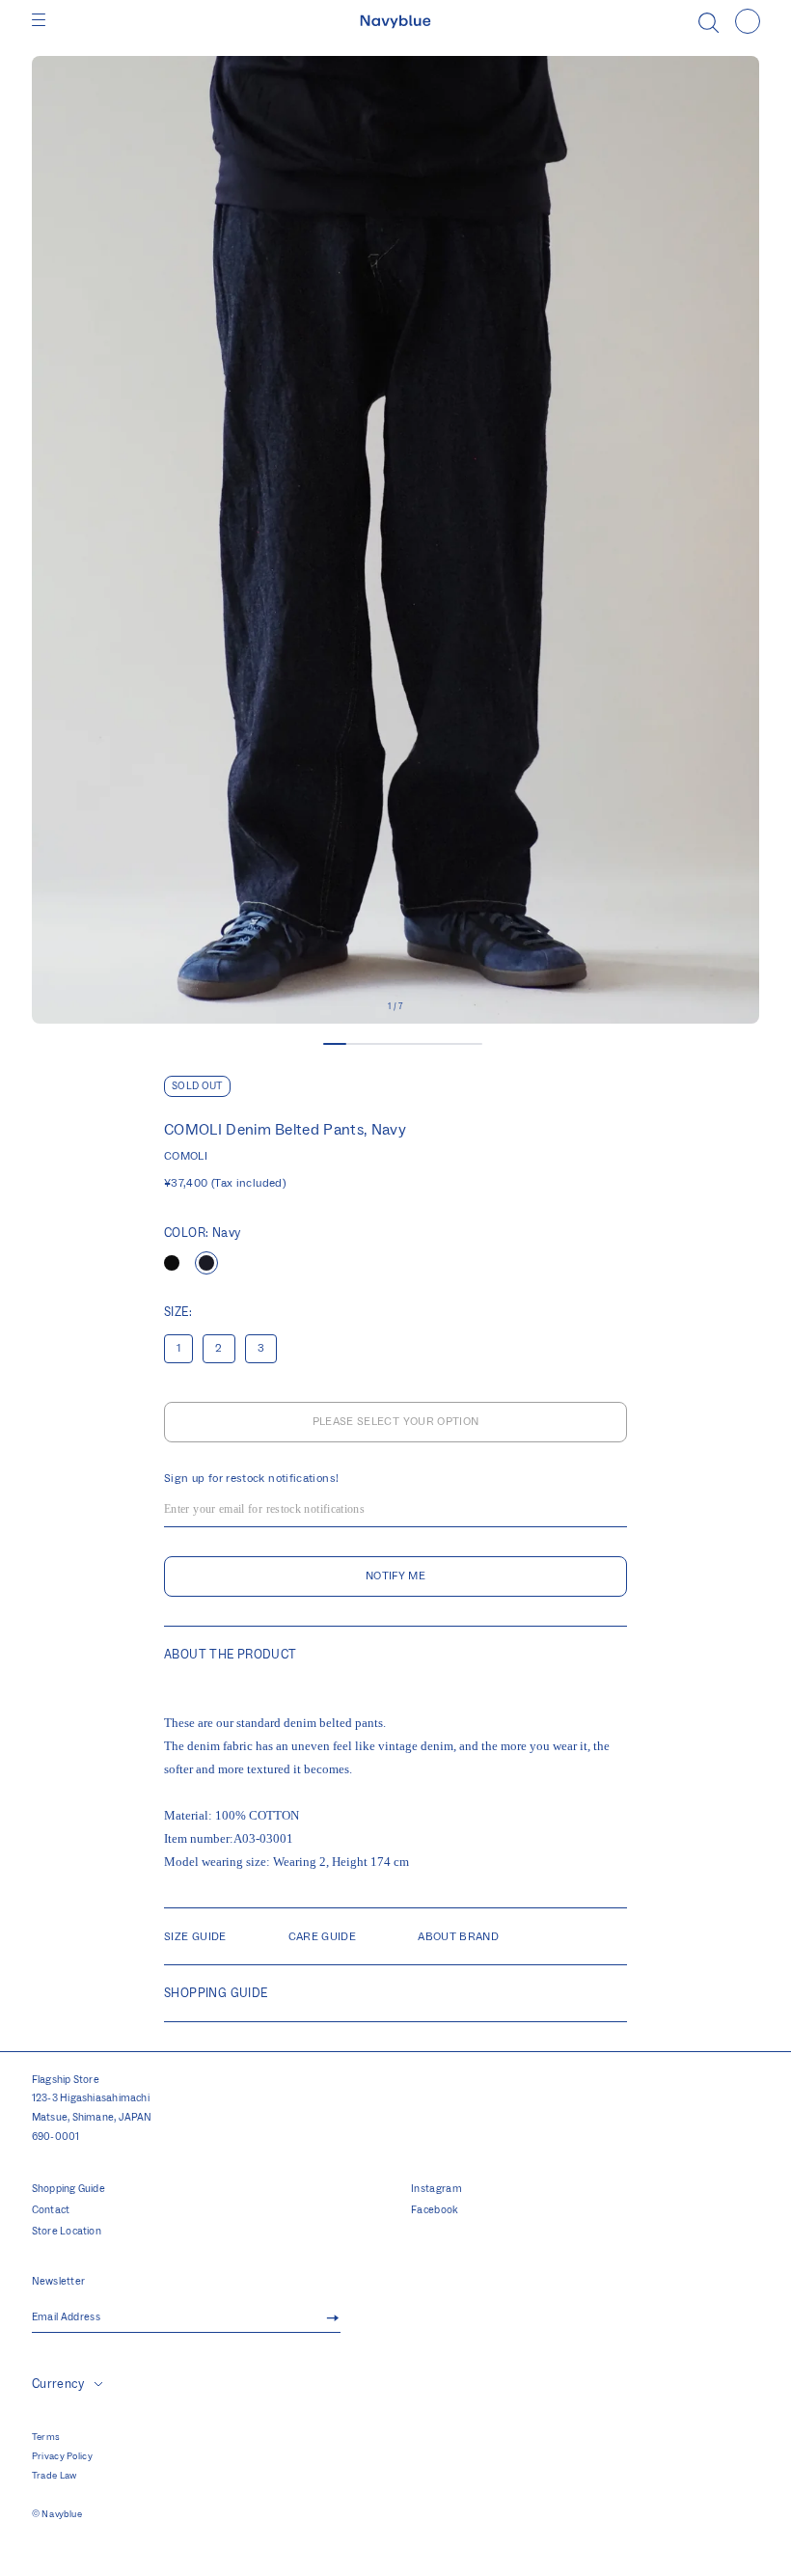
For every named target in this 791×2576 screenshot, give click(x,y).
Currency (58, 2384)
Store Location (67, 2232)
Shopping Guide (68, 2189)
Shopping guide (216, 1993)
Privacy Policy (62, 2456)
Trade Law (55, 2476)
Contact (51, 2210)
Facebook (435, 2210)
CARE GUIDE (323, 1937)
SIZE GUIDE (195, 1937)
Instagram (436, 2189)
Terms (46, 2437)
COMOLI (186, 1156)
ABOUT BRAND (458, 1937)
